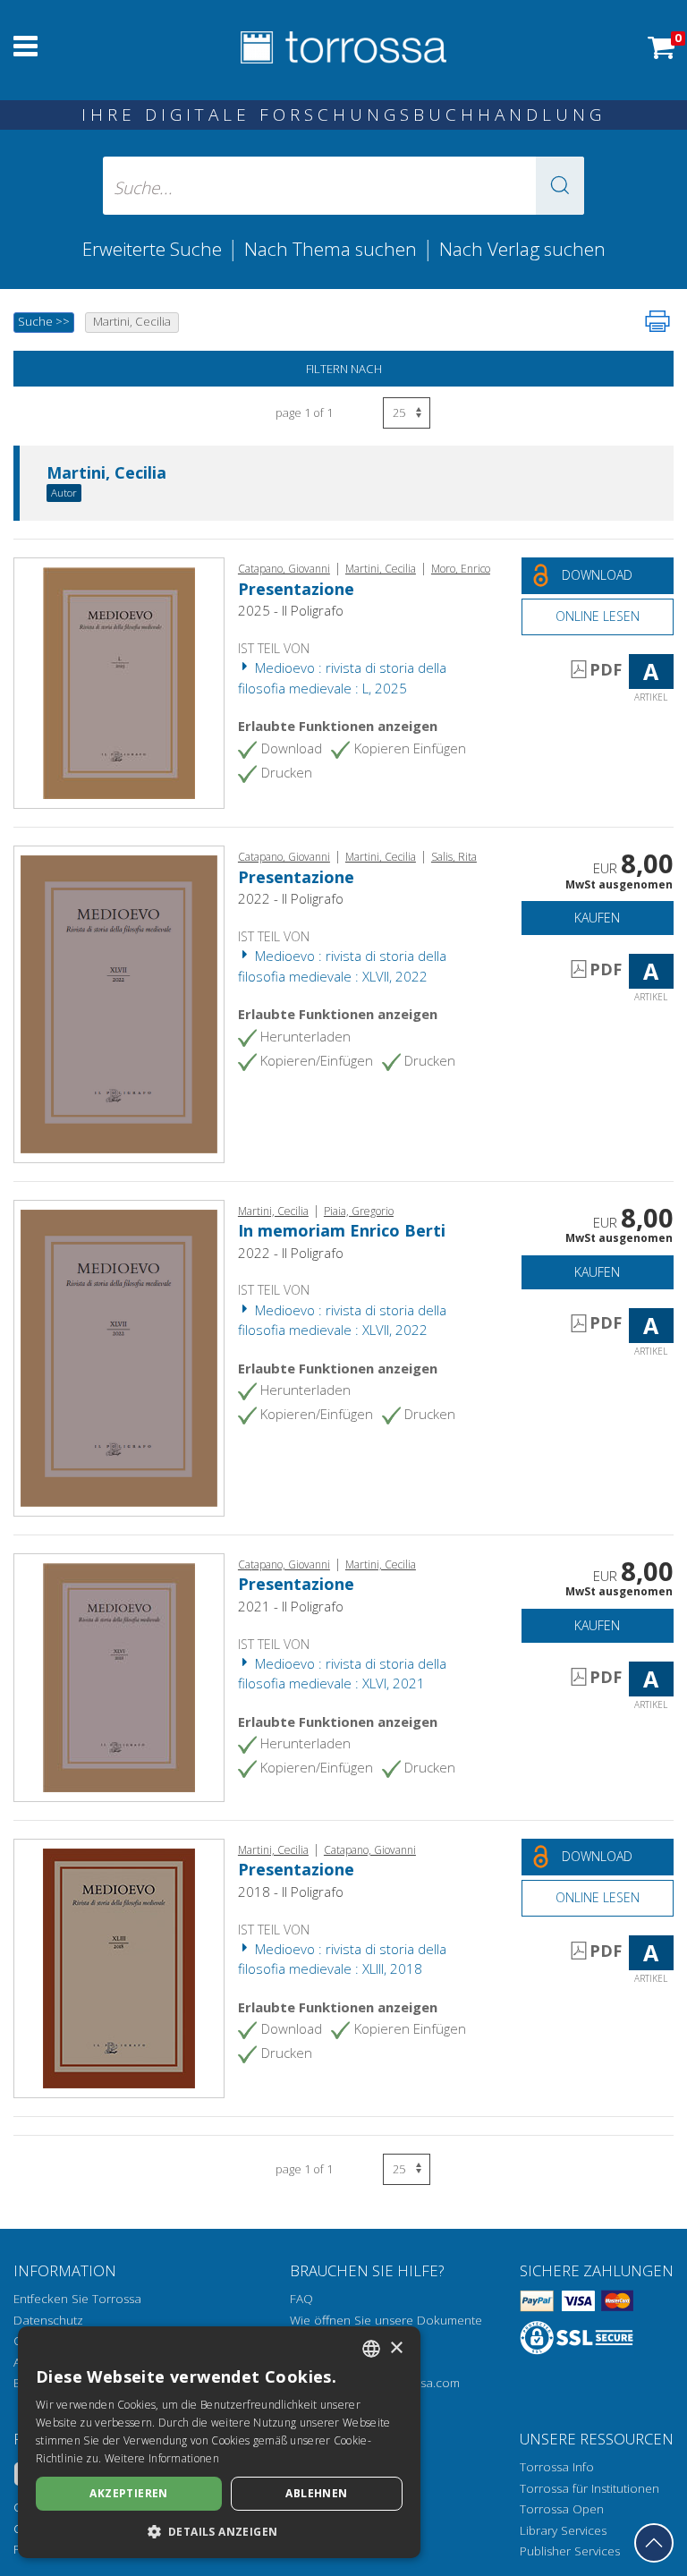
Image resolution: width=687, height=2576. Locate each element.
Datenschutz (48, 2320)
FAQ (301, 2299)
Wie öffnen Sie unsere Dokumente (386, 2320)
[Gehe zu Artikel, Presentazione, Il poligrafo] (119, 682)
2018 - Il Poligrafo (291, 1892)
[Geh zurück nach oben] (654, 2543)
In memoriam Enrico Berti (342, 1230)
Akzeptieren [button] (128, 2493)
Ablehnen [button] (316, 2493)
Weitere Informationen (162, 2458)
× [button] (396, 2348)
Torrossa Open (562, 2509)
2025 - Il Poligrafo (291, 610)
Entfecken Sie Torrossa (77, 2299)
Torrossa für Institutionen (589, 2488)
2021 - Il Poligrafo (291, 1606)
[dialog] (219, 2442)
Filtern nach (344, 369)
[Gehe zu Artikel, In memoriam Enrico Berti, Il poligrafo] (119, 1356)
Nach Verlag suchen (522, 249)
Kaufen (597, 918)
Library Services (563, 2530)
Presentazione (296, 589)
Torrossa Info (557, 2467)
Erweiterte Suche (152, 249)
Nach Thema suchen (331, 249)
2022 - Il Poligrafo (291, 898)
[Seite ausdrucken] (657, 321)
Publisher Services (570, 2551)
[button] (560, 186)
